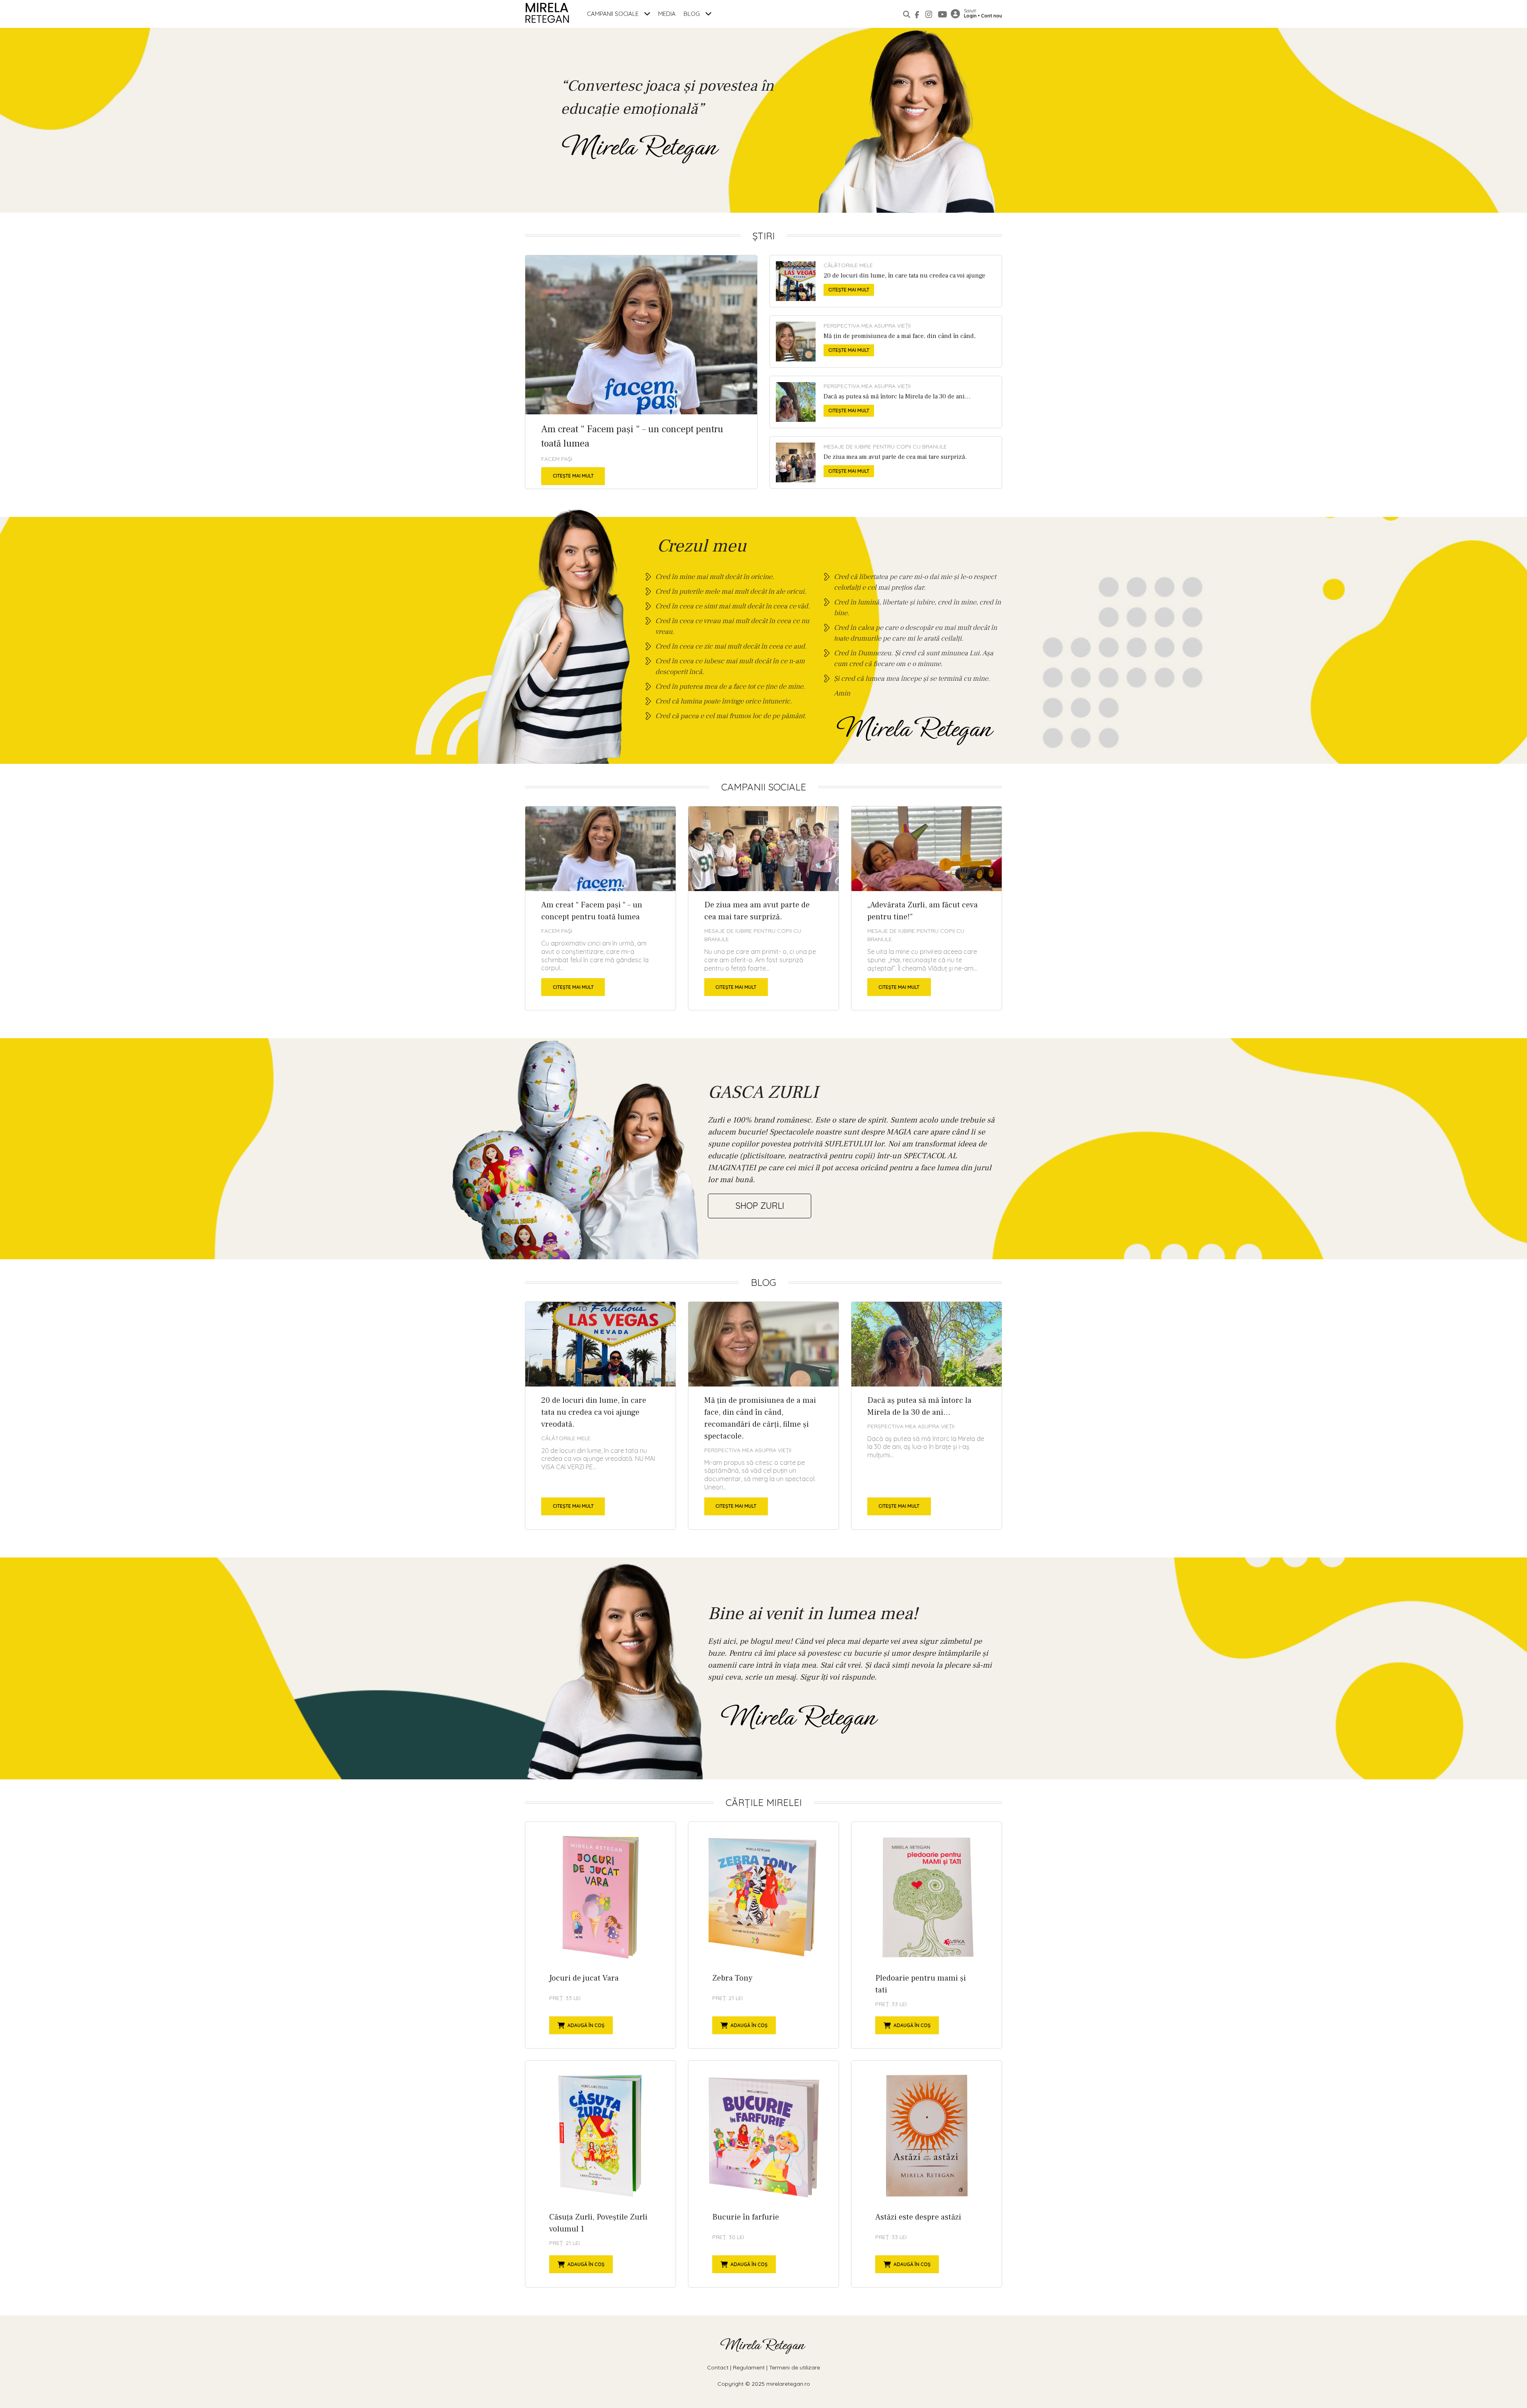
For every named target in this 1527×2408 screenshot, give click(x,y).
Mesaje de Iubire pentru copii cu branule (885, 447)
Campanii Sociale (614, 14)
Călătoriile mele (848, 265)
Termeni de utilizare (795, 2367)
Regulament (749, 2367)
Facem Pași (557, 459)
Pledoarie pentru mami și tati (927, 1935)
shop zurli (760, 1206)
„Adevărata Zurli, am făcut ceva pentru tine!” (927, 908)
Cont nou (992, 16)
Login (970, 16)
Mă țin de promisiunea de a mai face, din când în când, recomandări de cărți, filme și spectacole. (886, 342)
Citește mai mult (573, 476)
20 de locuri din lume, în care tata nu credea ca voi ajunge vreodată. (886, 281)
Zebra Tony (763, 1935)
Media (667, 14)
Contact (718, 2367)
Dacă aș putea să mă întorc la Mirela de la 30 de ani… (886, 402)
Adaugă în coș (586, 2025)
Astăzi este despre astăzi (927, 2174)
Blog (693, 14)
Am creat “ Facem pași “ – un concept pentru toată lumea (641, 372)
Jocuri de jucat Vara (600, 1935)
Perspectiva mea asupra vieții (867, 326)
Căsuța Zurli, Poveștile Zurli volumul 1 (600, 2174)
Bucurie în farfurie (763, 2174)
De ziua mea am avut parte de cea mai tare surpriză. (886, 462)
